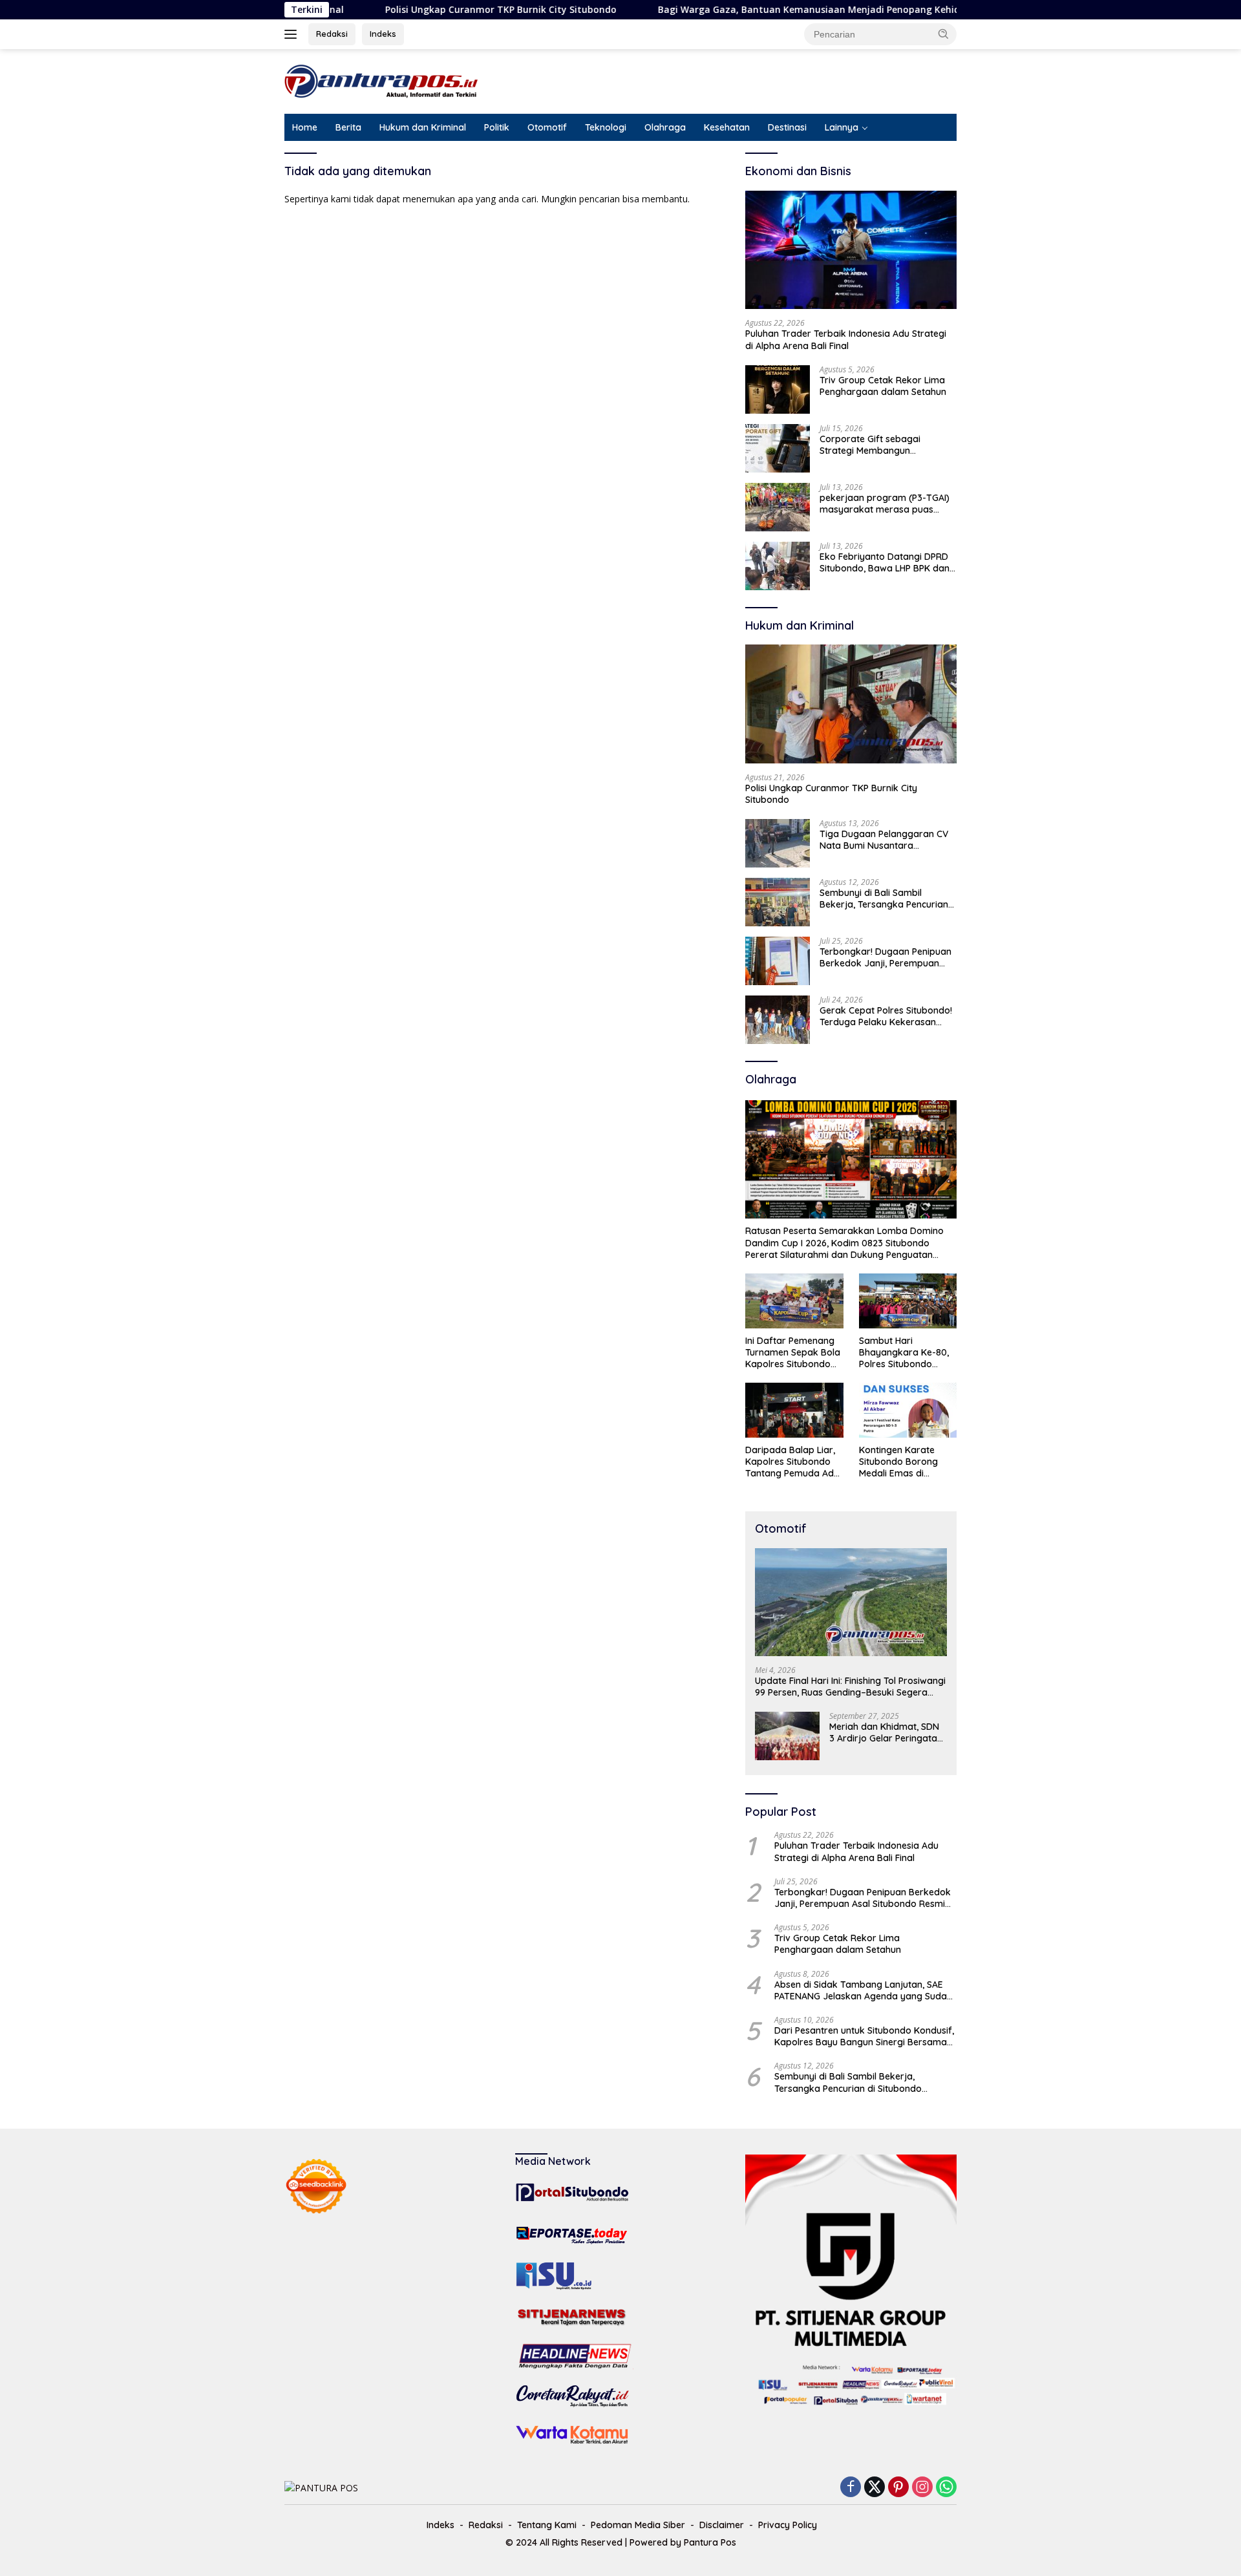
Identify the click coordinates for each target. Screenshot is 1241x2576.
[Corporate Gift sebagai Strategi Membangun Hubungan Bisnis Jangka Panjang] (778, 448)
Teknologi (606, 127)
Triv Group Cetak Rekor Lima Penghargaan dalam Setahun (883, 386)
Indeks (383, 34)
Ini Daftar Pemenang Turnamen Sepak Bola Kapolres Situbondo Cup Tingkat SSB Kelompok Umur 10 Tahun (793, 1353)
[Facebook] (851, 2488)
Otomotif (547, 127)
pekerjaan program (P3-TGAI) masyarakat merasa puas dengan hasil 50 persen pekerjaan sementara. (885, 504)
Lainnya (842, 127)
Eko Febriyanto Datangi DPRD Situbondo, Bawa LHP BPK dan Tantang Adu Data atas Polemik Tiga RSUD (885, 562)
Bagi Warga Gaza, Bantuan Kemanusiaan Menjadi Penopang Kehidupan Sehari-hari (760, 10)
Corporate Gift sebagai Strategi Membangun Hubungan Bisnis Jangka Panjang (873, 445)
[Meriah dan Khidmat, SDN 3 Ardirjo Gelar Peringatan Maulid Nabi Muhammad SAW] (787, 1736)
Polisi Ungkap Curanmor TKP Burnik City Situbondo (414, 10)
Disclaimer (722, 2525)
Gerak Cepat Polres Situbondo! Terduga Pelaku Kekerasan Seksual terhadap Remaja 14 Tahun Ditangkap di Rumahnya (886, 1016)
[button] (944, 34)
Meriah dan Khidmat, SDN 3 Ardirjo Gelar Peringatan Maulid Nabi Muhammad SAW (886, 1732)
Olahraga (665, 127)
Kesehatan (727, 127)
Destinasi (787, 127)
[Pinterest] (898, 2488)
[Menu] (293, 34)
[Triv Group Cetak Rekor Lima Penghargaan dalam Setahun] (778, 389)
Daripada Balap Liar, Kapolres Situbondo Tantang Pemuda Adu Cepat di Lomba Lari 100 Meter (792, 1462)
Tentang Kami (547, 2525)
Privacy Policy (788, 2525)
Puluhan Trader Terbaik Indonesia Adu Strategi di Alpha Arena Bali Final (846, 339)
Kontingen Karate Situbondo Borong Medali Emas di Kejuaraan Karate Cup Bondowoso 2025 (907, 1462)
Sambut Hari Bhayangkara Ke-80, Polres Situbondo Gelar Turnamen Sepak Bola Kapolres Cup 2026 (904, 1353)
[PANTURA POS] (381, 80)
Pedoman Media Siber (638, 2525)
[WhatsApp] (946, 2488)
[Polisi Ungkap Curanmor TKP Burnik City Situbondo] (851, 704)
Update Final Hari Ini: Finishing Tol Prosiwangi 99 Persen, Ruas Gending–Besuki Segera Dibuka (850, 1687)
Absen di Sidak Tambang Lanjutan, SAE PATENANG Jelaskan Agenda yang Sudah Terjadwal (863, 1990)
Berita (348, 127)
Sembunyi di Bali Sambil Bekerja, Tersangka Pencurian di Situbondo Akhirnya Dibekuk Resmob (886, 899)
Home (305, 127)
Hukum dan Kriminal (423, 127)
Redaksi (332, 34)
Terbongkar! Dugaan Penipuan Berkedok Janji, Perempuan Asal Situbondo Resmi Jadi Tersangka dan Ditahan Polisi (886, 957)
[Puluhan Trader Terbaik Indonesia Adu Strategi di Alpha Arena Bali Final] (851, 250)
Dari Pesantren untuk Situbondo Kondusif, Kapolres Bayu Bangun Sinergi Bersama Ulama (864, 2036)
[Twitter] (875, 2488)
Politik (497, 127)
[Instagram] (922, 2488)
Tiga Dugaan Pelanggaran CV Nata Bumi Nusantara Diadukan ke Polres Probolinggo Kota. (884, 840)
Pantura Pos (710, 2542)
